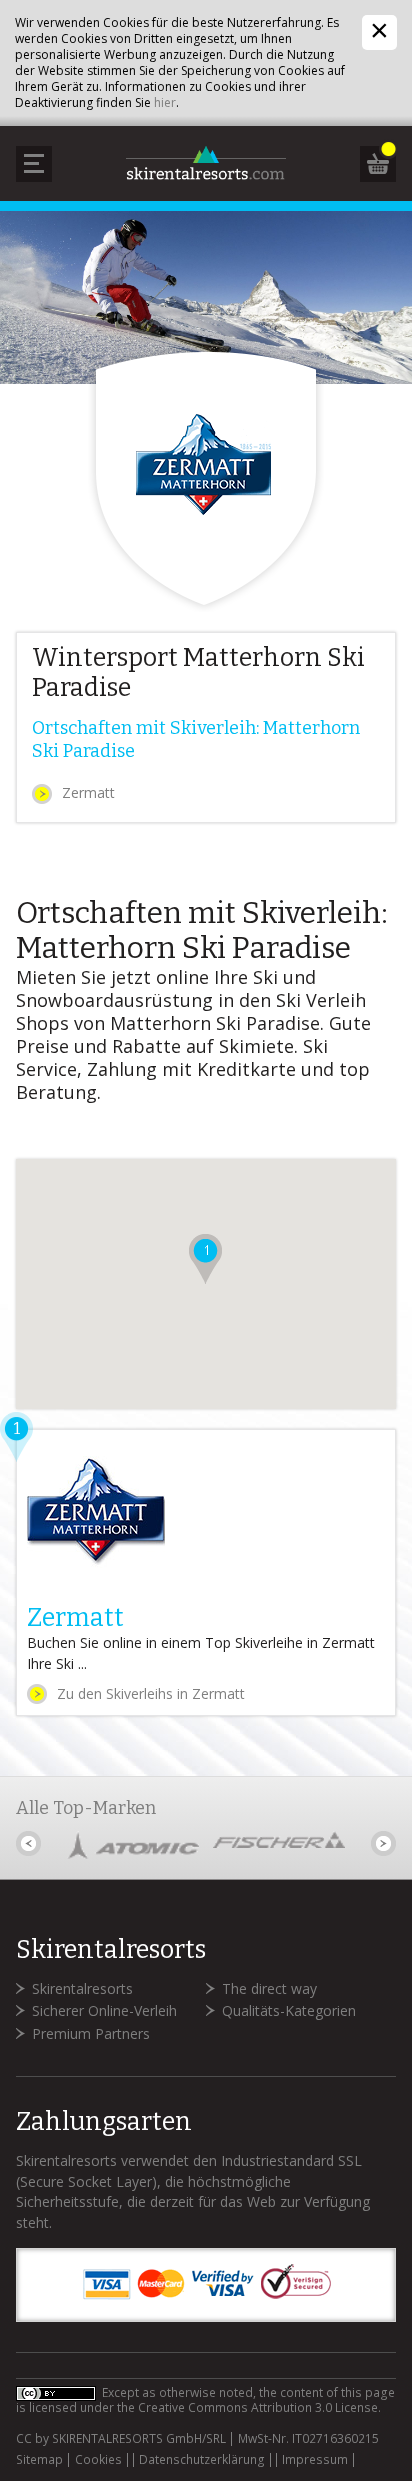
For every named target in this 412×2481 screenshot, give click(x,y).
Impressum (315, 2460)
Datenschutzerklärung (202, 2460)
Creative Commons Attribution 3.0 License (258, 2407)
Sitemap (39, 2460)
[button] (205, 1259)
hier (165, 102)
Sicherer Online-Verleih (104, 2010)
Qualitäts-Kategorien (289, 2010)
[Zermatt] (205, 1572)
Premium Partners (91, 2033)
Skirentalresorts (82, 1988)
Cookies (98, 2460)
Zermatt (88, 792)
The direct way (269, 1988)
